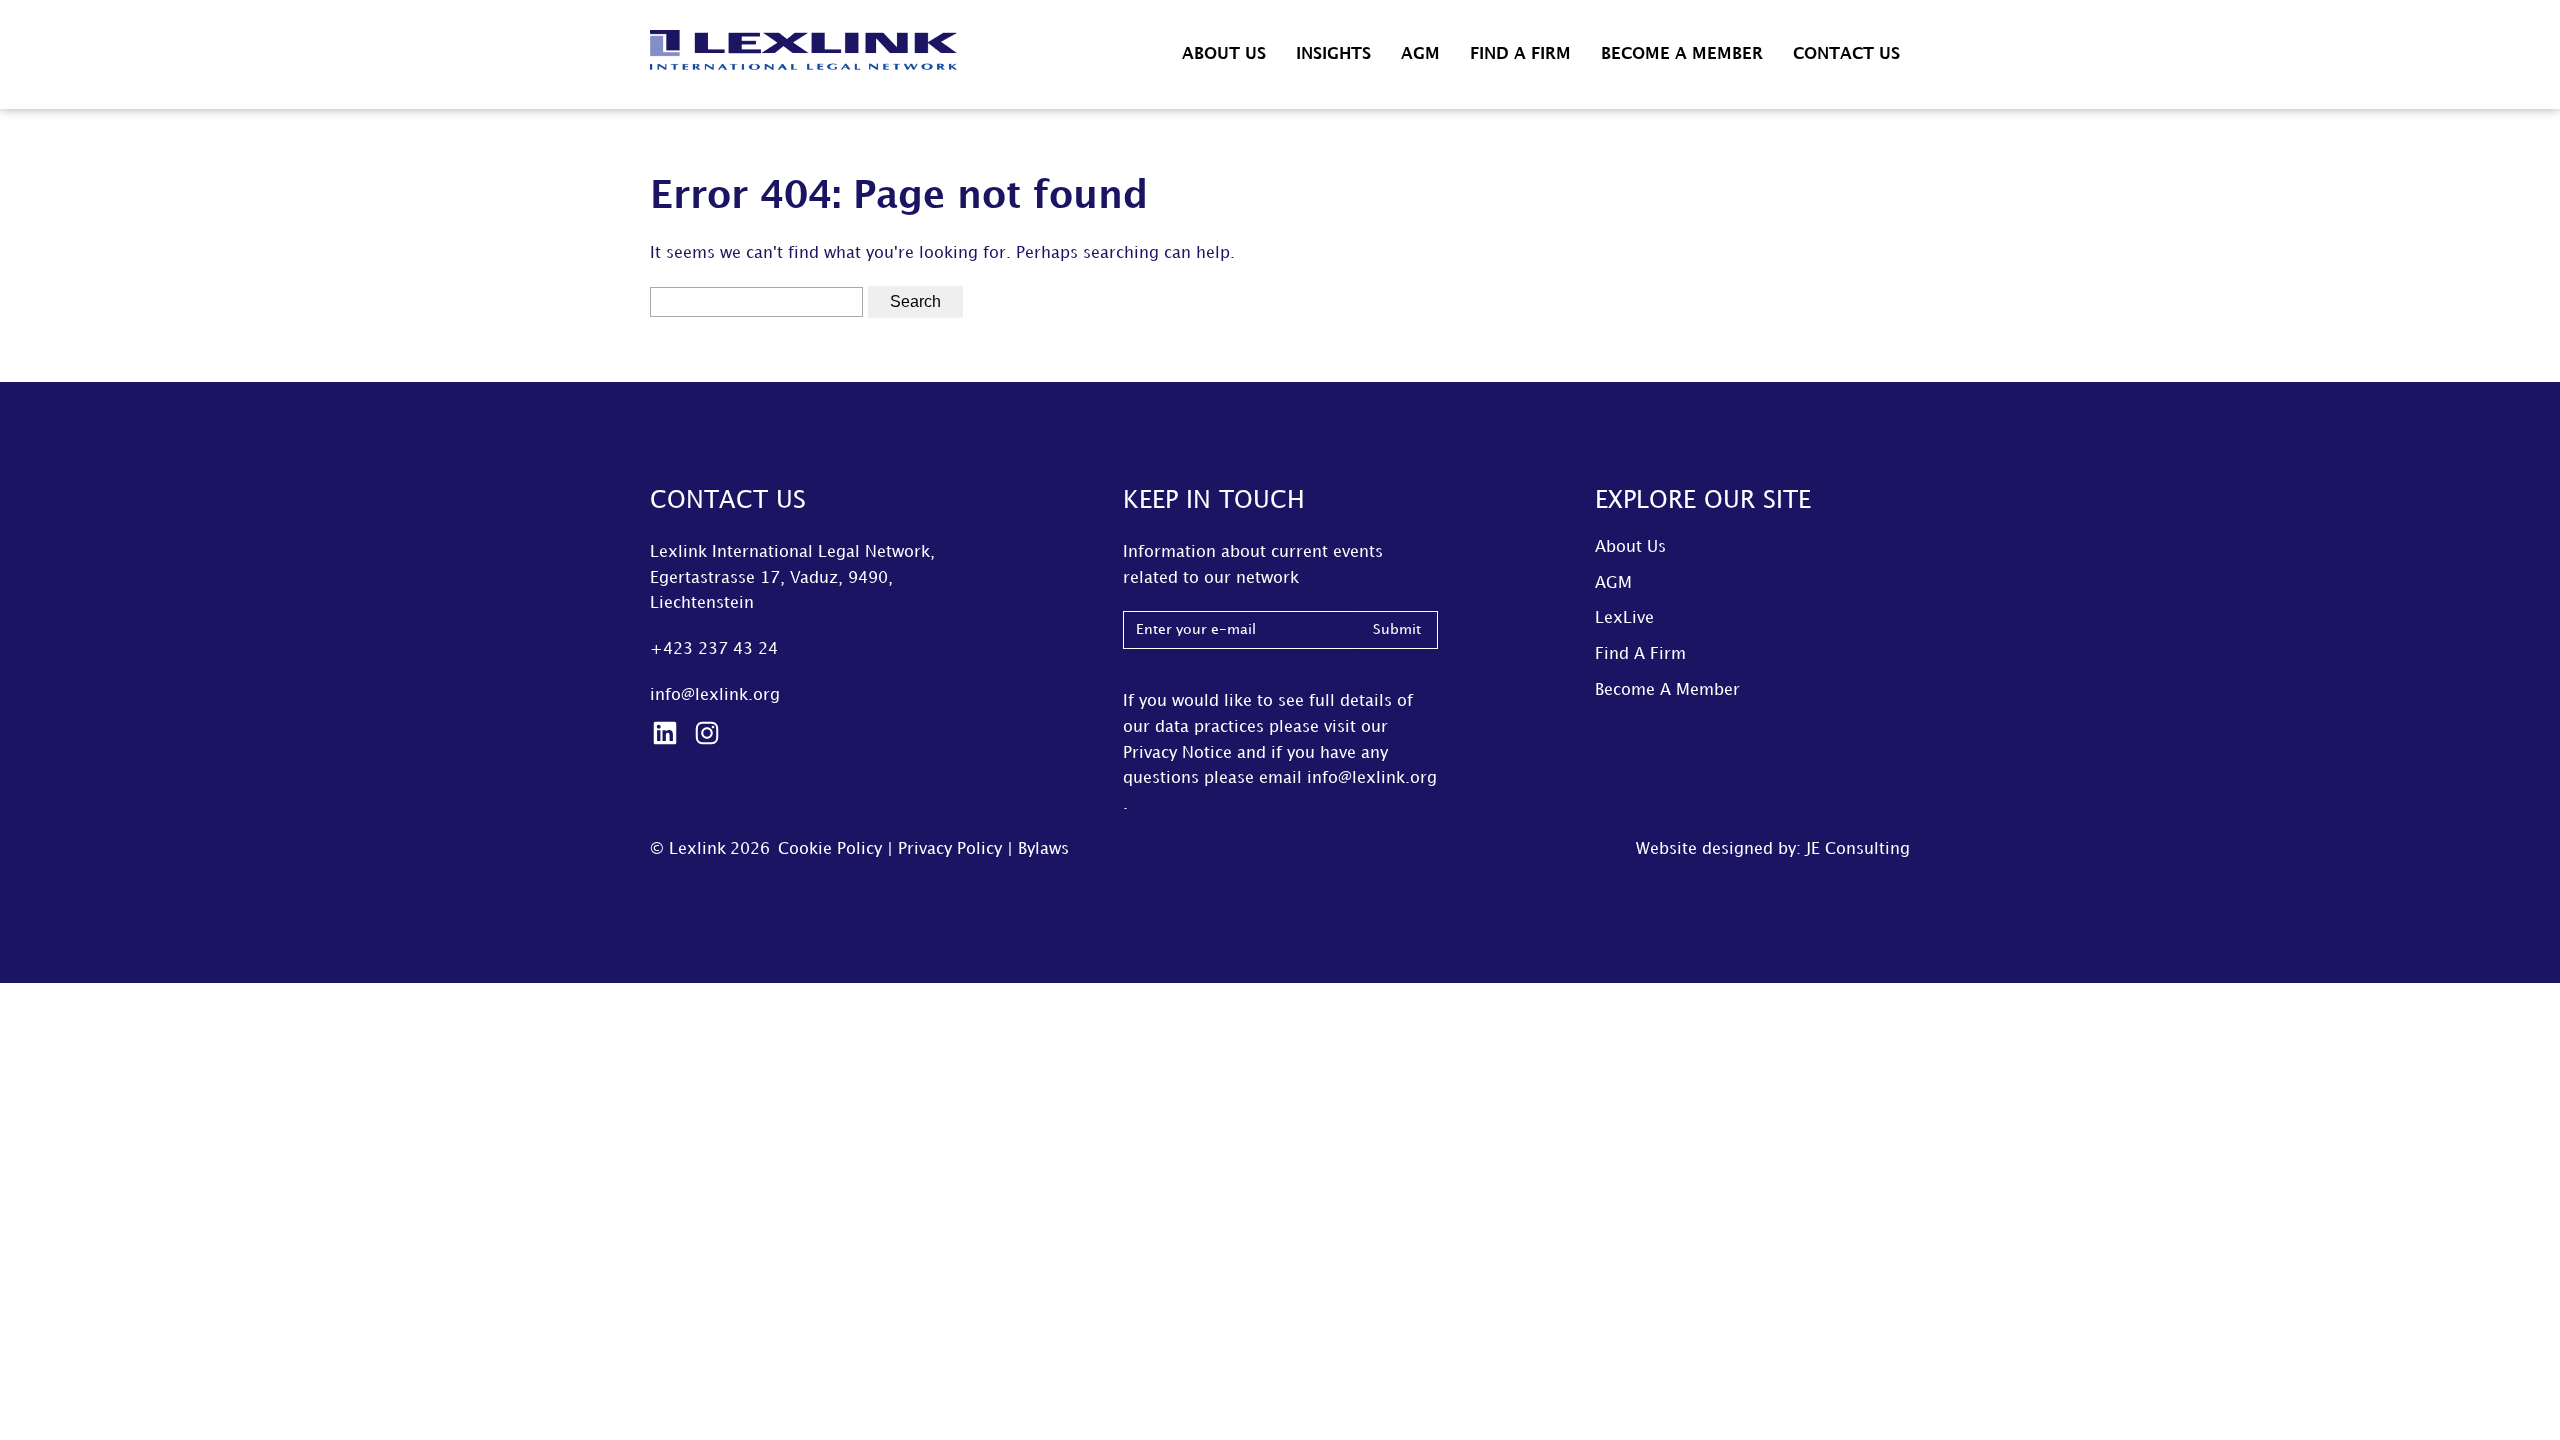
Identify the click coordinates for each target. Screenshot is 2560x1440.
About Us (1224, 54)
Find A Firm (1520, 54)
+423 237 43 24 (714, 649)
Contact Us (1846, 54)
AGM (1420, 54)
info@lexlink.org (715, 695)
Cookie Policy (830, 849)
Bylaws (1043, 849)
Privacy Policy (950, 849)
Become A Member (1682, 54)
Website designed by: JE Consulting (1773, 849)
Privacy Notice (1177, 753)
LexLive (1624, 618)
